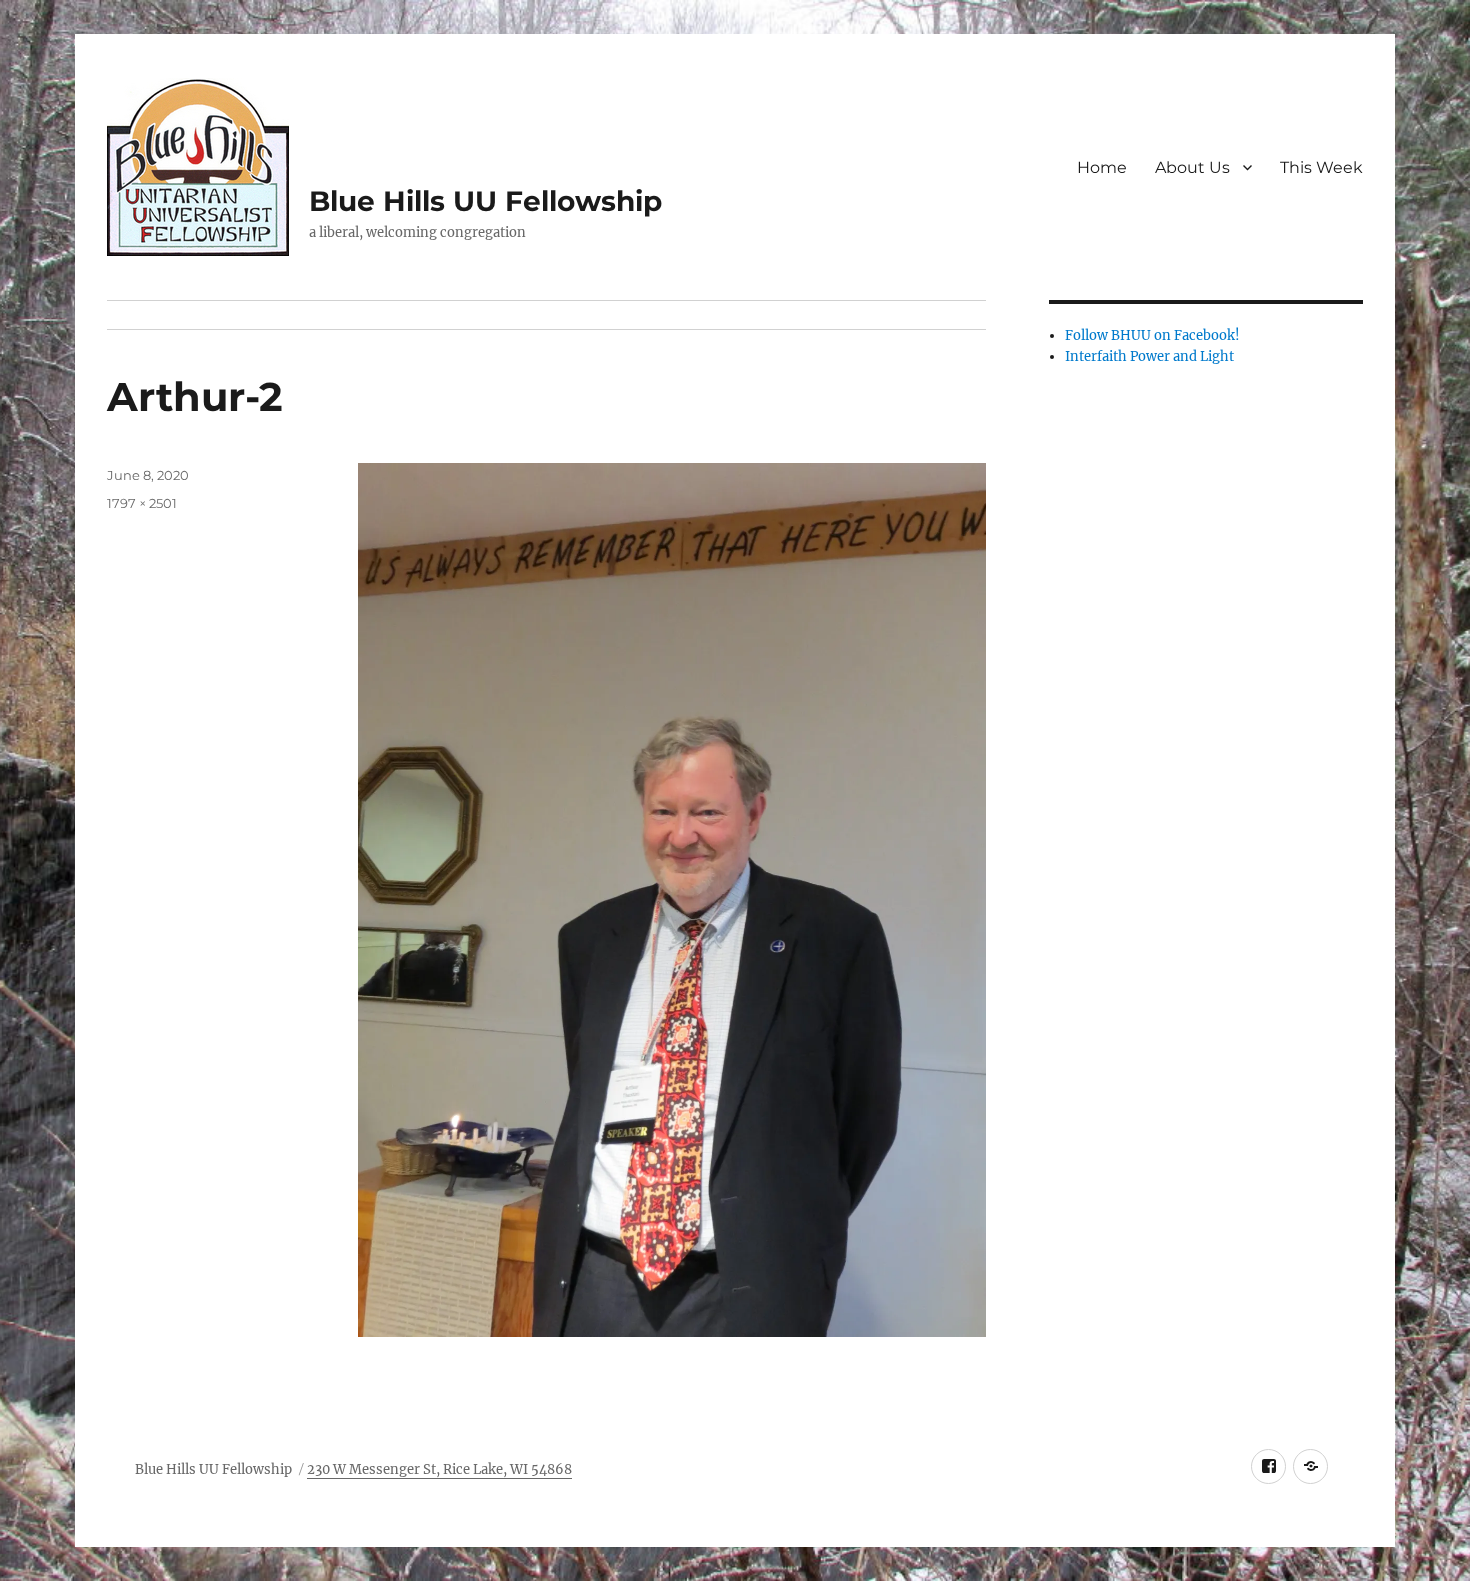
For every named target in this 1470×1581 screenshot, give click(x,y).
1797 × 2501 (142, 503)
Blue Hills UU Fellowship (485, 201)
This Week (1321, 167)
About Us (1192, 167)
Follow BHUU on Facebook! (1152, 335)
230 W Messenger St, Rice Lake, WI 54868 (439, 1469)
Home (1102, 167)
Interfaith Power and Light (1149, 356)
